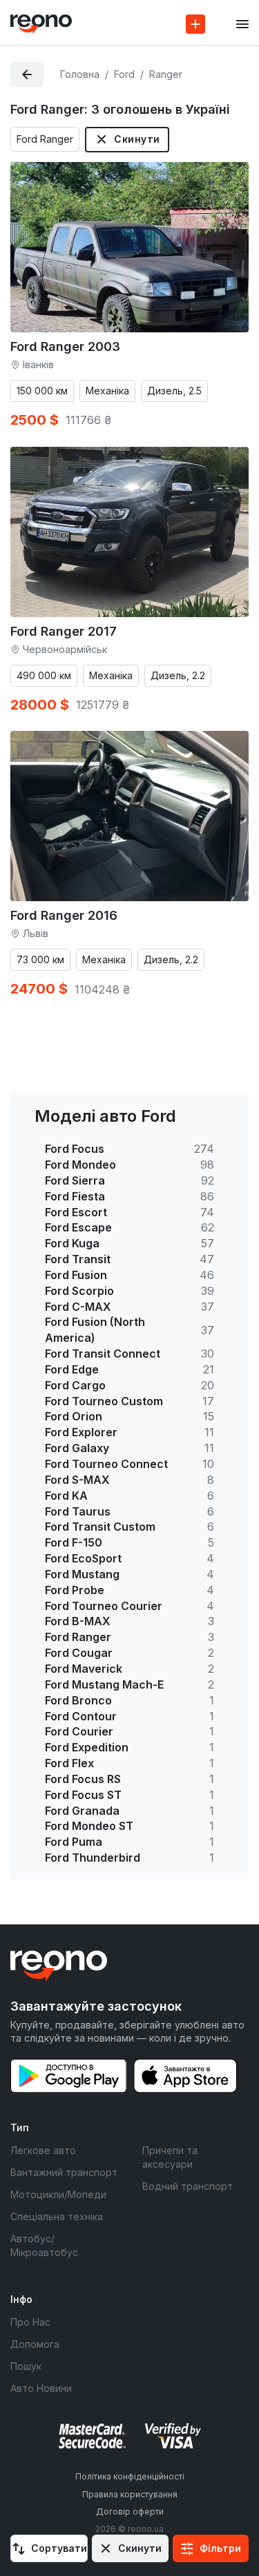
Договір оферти (130, 2512)
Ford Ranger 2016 (64, 915)
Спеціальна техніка (57, 2216)
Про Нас (30, 2322)
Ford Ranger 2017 (64, 631)
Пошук (26, 2366)
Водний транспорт (188, 2186)
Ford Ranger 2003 (65, 346)
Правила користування (130, 2494)
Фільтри (220, 2548)
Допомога (35, 2344)
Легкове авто (43, 2150)
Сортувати (59, 2548)
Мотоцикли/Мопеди (58, 2194)
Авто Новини (41, 2388)
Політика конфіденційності (130, 2476)
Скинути (137, 139)
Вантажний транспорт (64, 2172)
